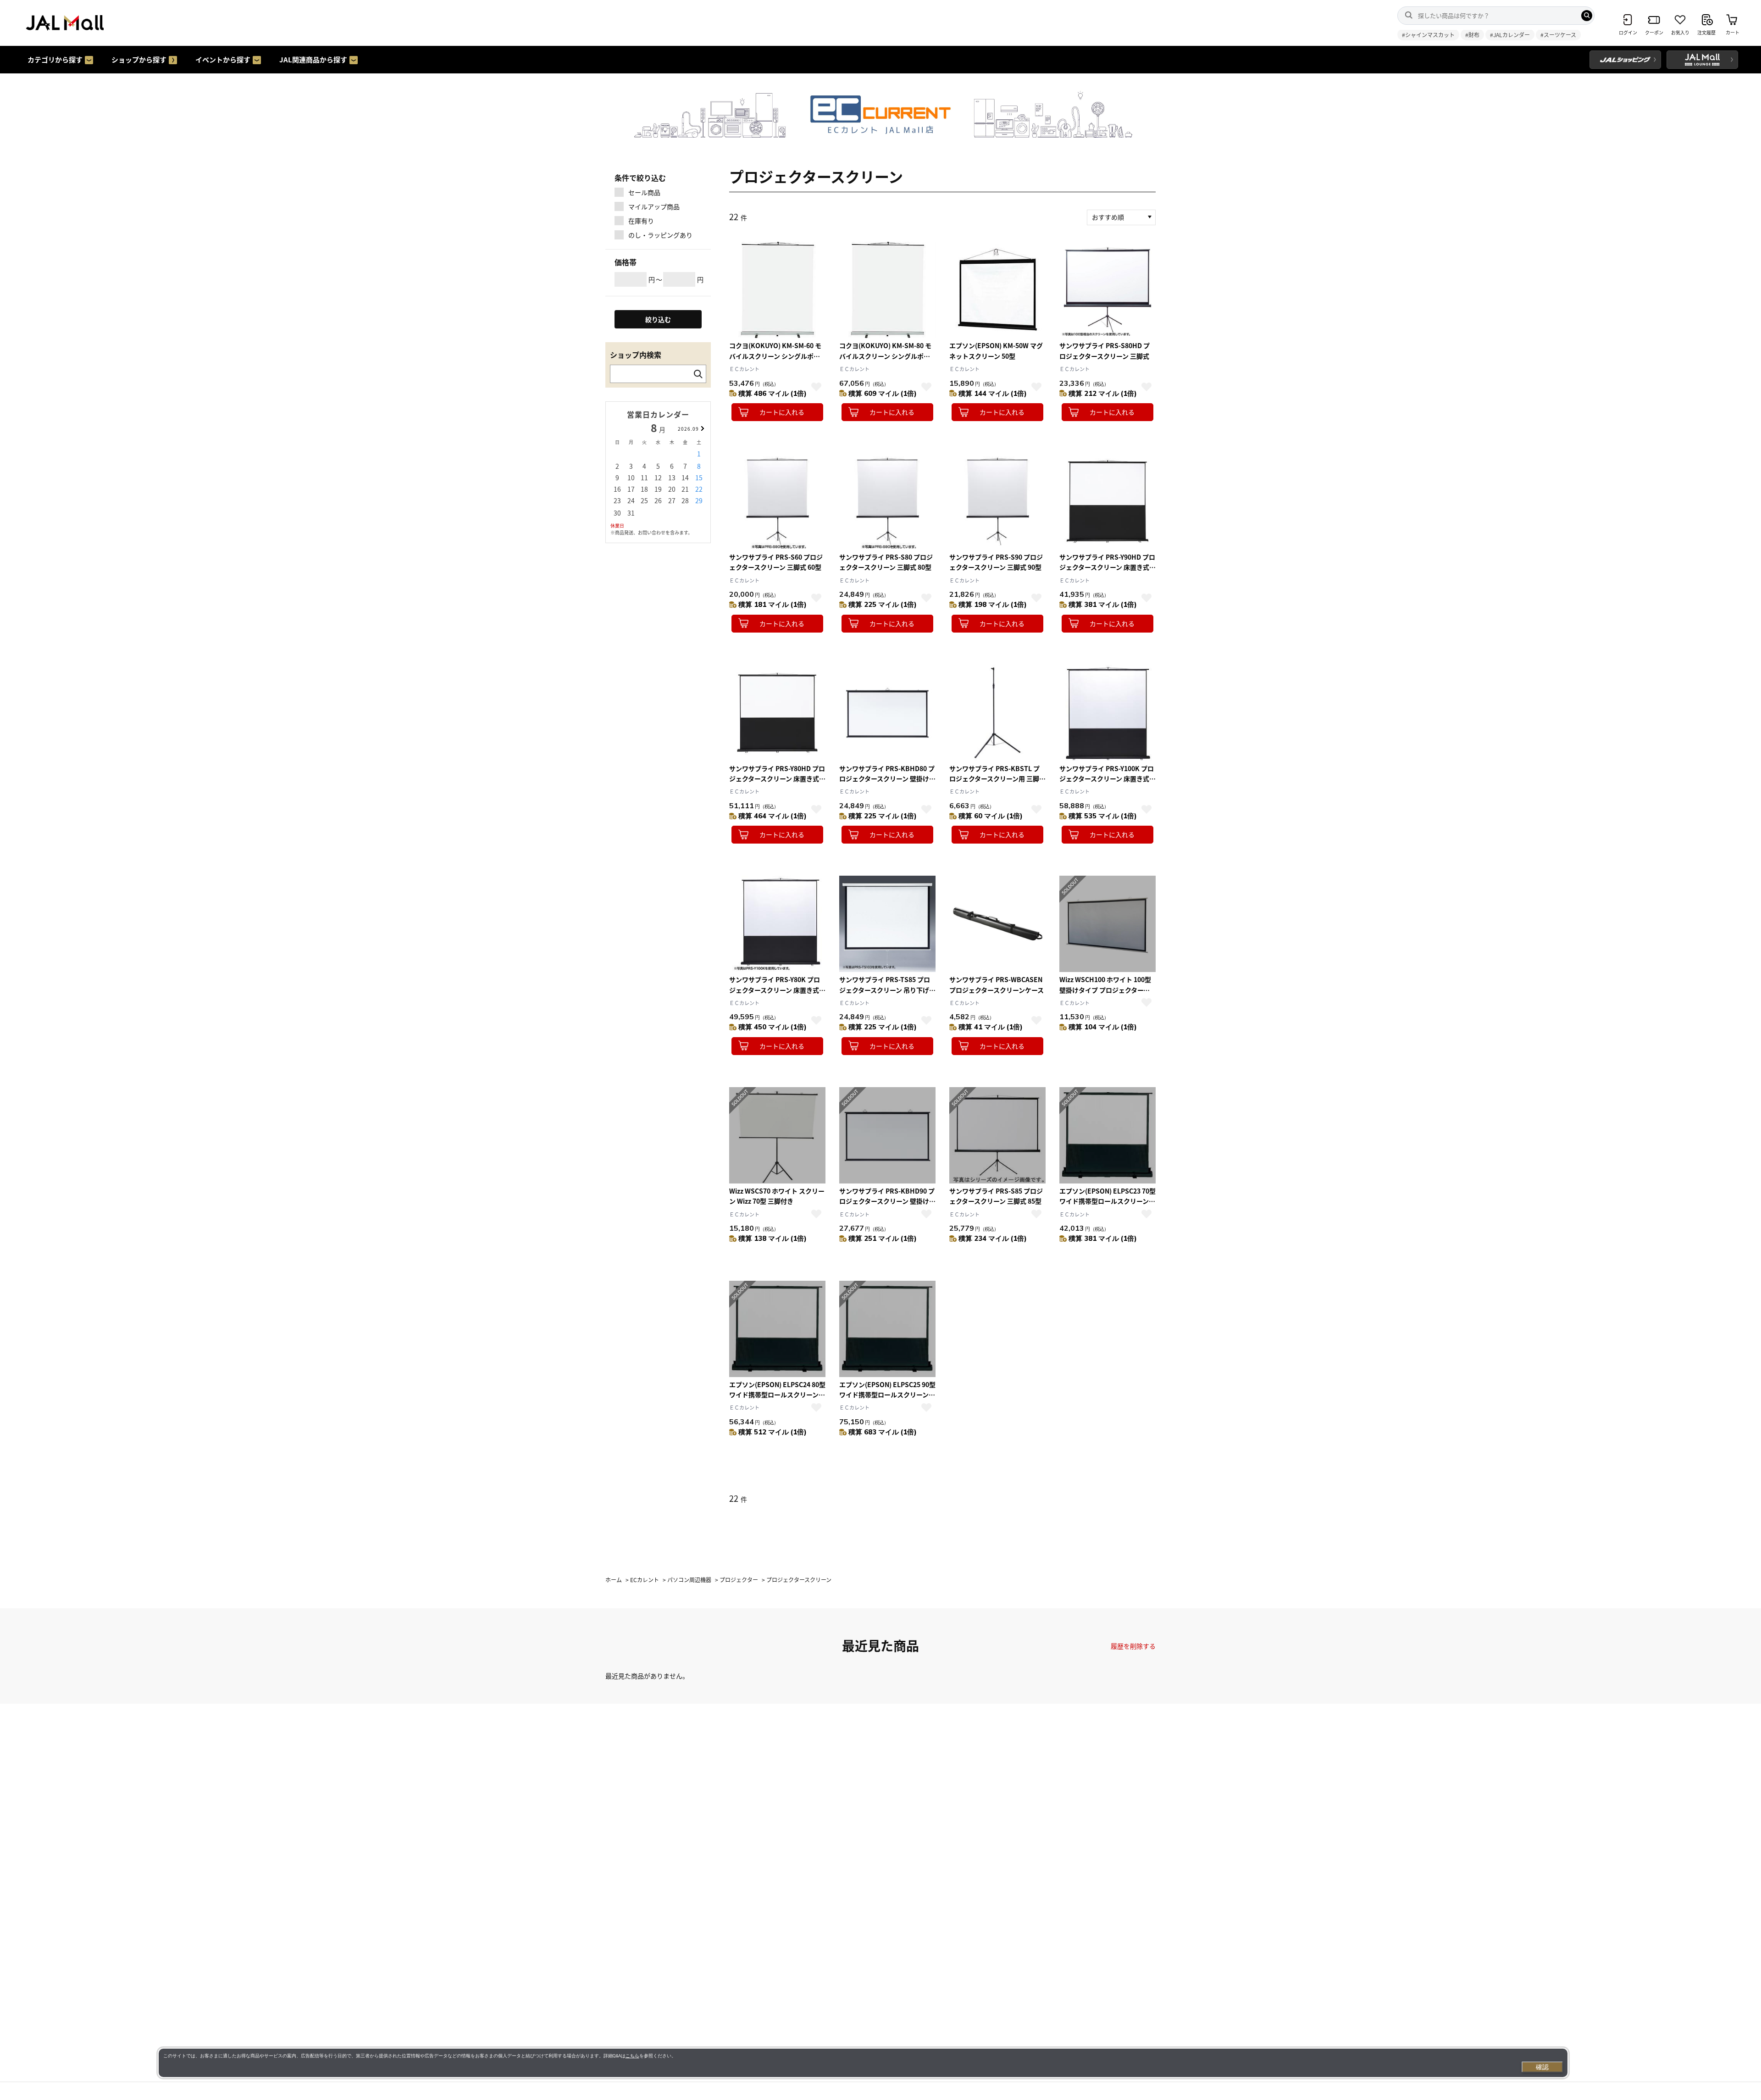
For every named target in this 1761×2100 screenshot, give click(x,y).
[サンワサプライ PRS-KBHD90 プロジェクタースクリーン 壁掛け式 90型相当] (887, 1135)
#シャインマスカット (1428, 35)
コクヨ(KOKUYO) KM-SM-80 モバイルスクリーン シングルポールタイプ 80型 (885, 356)
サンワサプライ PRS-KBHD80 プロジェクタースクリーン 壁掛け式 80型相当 (887, 779)
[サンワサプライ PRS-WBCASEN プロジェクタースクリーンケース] (997, 924)
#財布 (1472, 35)
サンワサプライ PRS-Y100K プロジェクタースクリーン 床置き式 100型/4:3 (1107, 779)
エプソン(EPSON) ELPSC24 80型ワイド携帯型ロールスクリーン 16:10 (777, 1395)
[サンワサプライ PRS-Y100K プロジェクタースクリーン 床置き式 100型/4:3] (1108, 713)
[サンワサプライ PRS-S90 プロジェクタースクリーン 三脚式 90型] (997, 501)
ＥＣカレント (744, 369)
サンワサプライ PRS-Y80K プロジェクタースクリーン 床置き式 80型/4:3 (775, 990)
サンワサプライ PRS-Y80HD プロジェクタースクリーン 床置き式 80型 (777, 779)
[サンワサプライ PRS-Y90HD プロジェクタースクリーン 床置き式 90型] (1108, 501)
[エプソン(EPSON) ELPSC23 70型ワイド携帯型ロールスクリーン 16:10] (1108, 1135)
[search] (1587, 16)
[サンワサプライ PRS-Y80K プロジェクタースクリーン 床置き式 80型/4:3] (777, 924)
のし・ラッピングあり (660, 235)
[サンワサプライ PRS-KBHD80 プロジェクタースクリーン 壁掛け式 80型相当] (887, 713)
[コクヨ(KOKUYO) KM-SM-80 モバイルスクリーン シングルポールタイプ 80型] (887, 290)
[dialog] (863, 2063)
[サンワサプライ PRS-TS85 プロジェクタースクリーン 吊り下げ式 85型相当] (887, 924)
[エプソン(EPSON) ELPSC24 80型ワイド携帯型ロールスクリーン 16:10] (777, 1329)
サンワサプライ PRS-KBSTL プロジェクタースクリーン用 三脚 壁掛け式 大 (994, 779)
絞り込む (658, 319)
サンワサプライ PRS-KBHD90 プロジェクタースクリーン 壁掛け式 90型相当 (887, 1201)
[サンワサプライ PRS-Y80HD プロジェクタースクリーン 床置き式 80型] (777, 713)
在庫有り (641, 221)
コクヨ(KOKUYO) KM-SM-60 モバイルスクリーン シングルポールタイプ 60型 (775, 356)
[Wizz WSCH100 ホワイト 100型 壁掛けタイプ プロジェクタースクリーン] (1108, 924)
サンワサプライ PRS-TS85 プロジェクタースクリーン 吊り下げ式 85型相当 (887, 990)
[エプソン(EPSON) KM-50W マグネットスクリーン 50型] (997, 290)
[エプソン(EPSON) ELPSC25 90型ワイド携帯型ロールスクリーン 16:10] (887, 1329)
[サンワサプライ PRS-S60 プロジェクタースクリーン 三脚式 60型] (777, 501)
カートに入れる (782, 412)
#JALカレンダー (1510, 35)
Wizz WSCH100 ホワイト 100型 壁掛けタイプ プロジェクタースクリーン (1105, 990)
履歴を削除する (1133, 1646)
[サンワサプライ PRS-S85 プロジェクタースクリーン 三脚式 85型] (997, 1135)
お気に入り (816, 387)
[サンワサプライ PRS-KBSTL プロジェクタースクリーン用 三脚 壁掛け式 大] (997, 713)
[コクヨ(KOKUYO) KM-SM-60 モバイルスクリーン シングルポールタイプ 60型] (777, 290)
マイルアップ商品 (654, 206)
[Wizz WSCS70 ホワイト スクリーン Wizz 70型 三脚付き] (777, 1135)
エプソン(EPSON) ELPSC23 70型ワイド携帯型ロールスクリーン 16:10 (1108, 1201)
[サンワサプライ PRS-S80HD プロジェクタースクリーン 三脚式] (1108, 290)
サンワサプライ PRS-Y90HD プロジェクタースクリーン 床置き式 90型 (1107, 567)
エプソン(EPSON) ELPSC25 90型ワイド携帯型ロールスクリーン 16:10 (887, 1395)
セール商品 (644, 192)
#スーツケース (1558, 35)
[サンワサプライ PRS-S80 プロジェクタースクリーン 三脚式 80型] (887, 501)
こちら (632, 2056)
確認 (1542, 2067)
